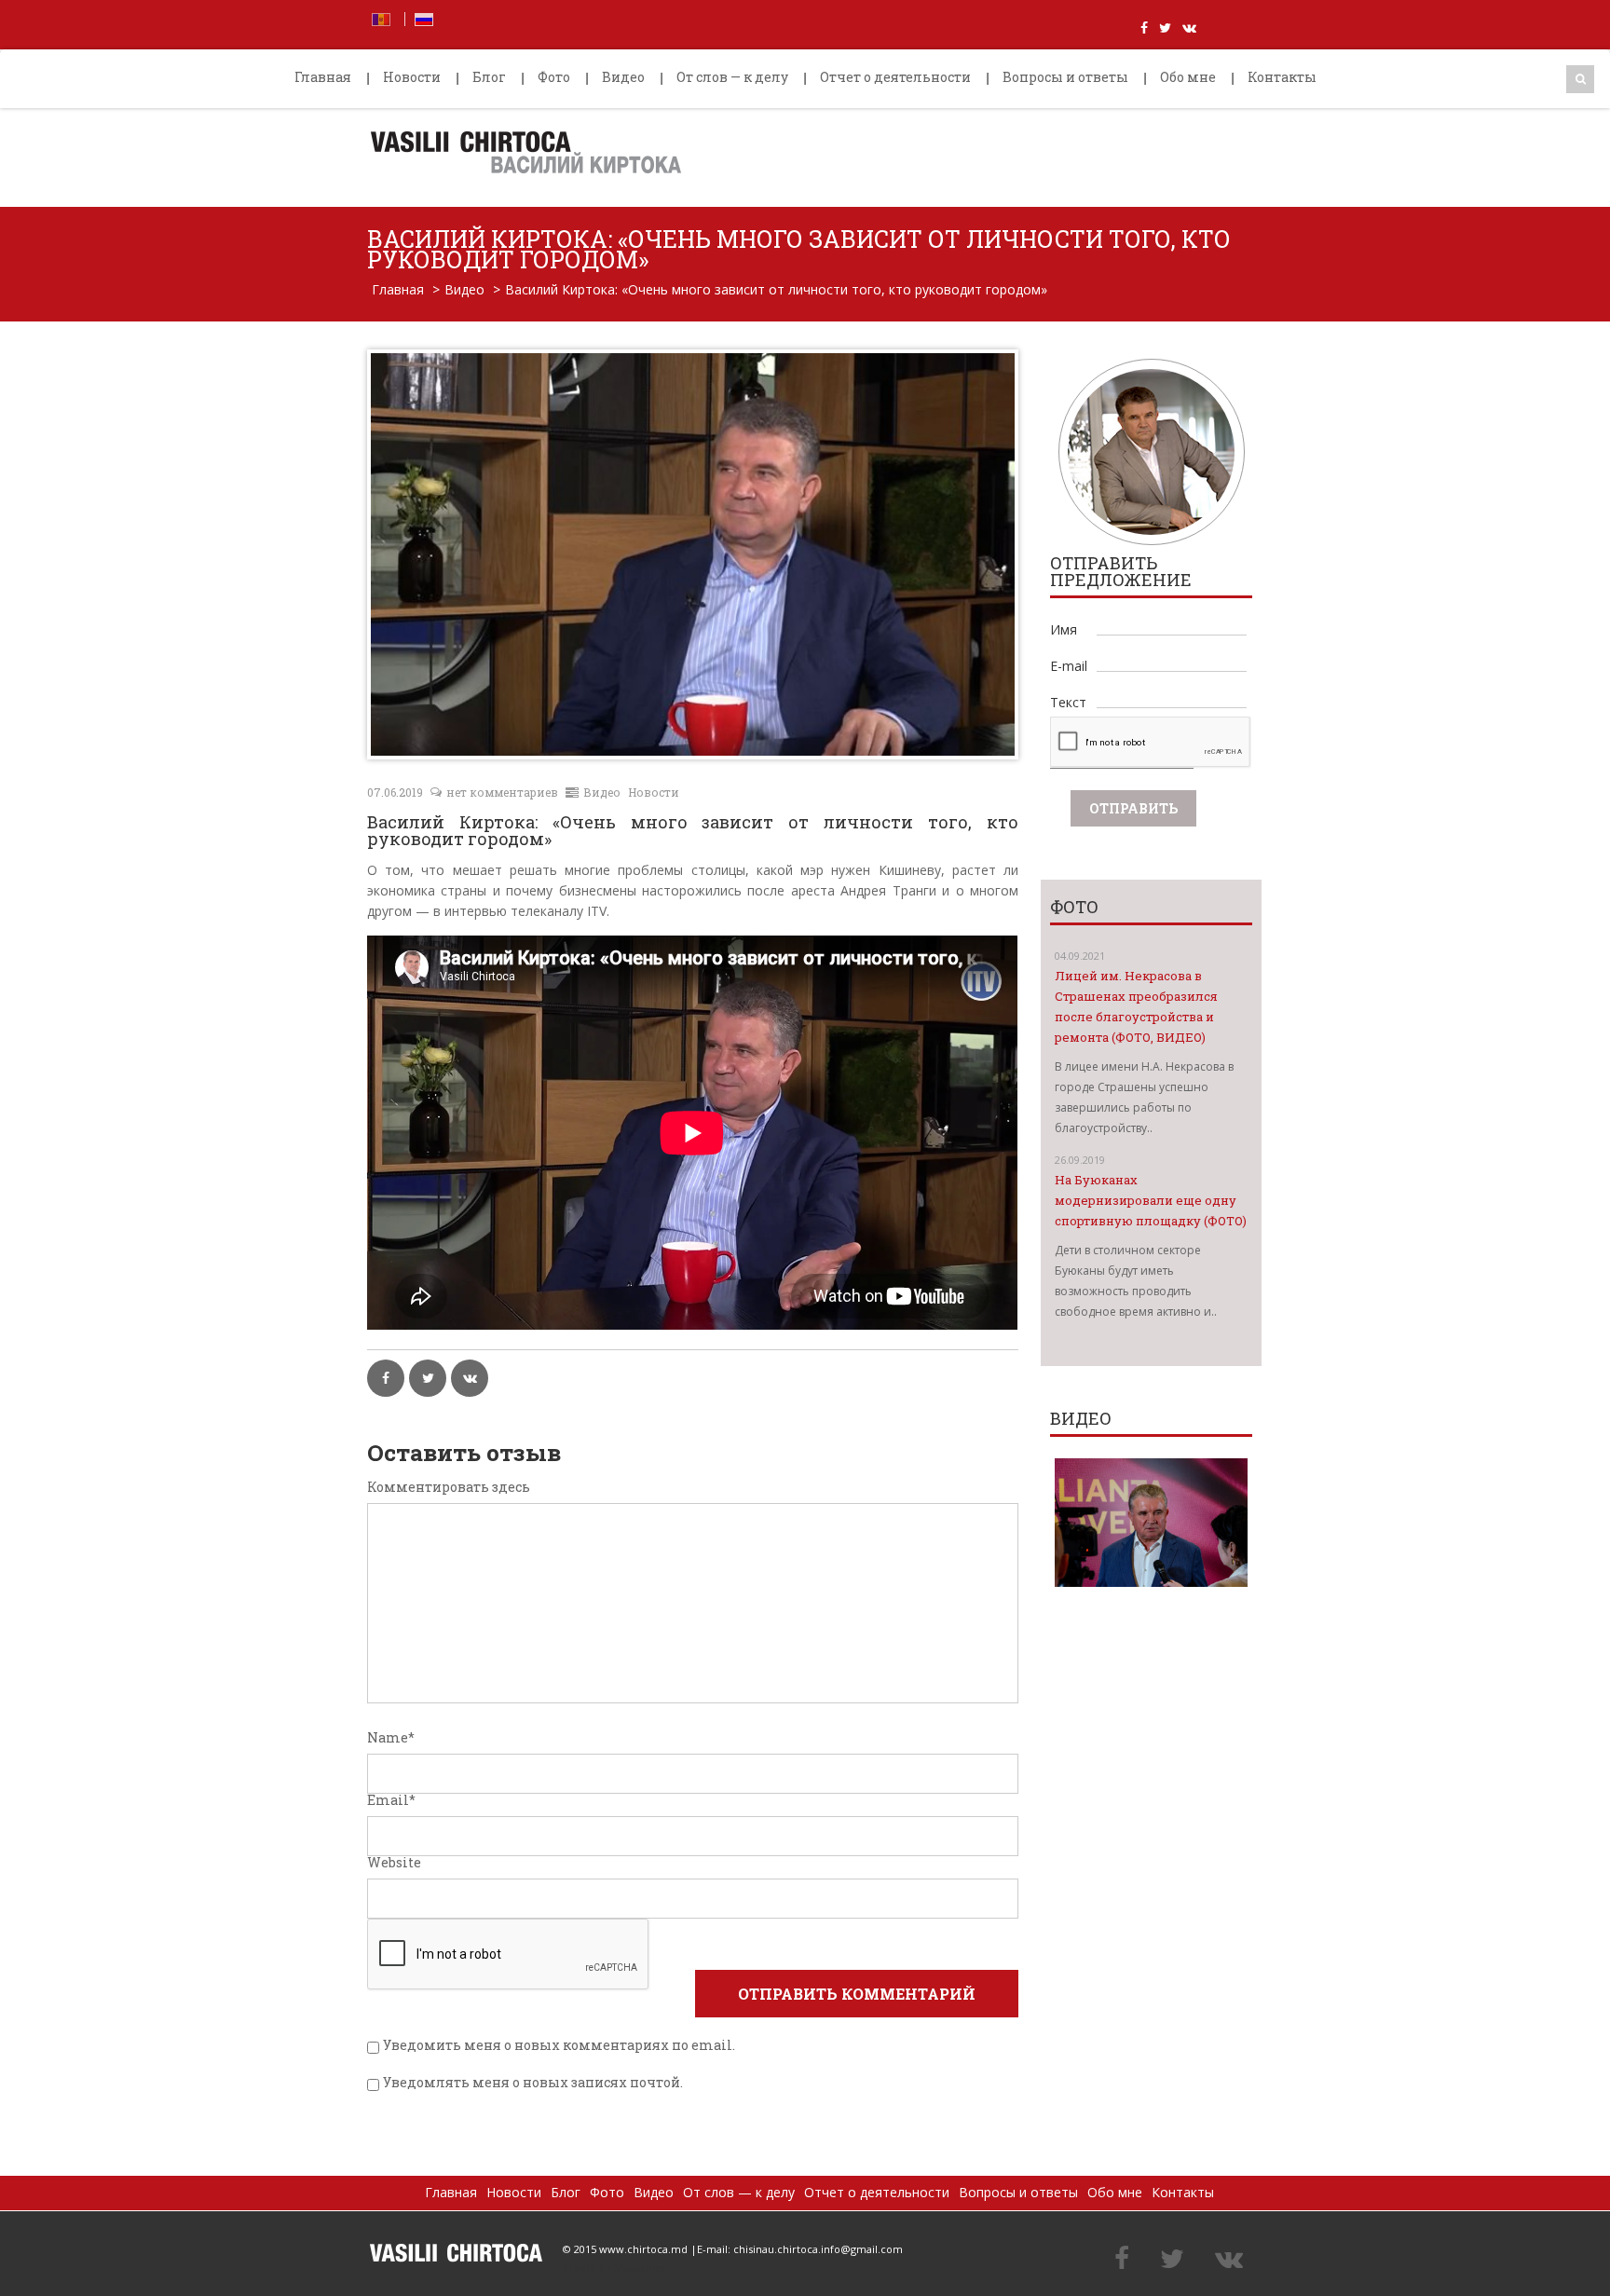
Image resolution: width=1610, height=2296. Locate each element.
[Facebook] (1122, 2260)
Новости (412, 77)
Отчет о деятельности (895, 77)
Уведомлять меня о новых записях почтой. (533, 2082)
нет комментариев (502, 792)
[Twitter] (1172, 2260)
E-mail (1069, 666)
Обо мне (1188, 77)
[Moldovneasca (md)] (381, 18)
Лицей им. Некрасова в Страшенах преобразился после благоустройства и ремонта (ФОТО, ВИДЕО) (1136, 1006)
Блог (489, 77)
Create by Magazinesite (621, 2268)
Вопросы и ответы (1065, 77)
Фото (554, 77)
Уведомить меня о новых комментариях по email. (559, 2045)
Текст (1068, 702)
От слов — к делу (732, 77)
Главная (323, 77)
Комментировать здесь (449, 1487)
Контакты (1282, 77)
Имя (1064, 629)
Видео (623, 77)
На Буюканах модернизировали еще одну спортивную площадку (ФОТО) (1151, 1200)
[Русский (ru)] (424, 18)
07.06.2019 (395, 792)
